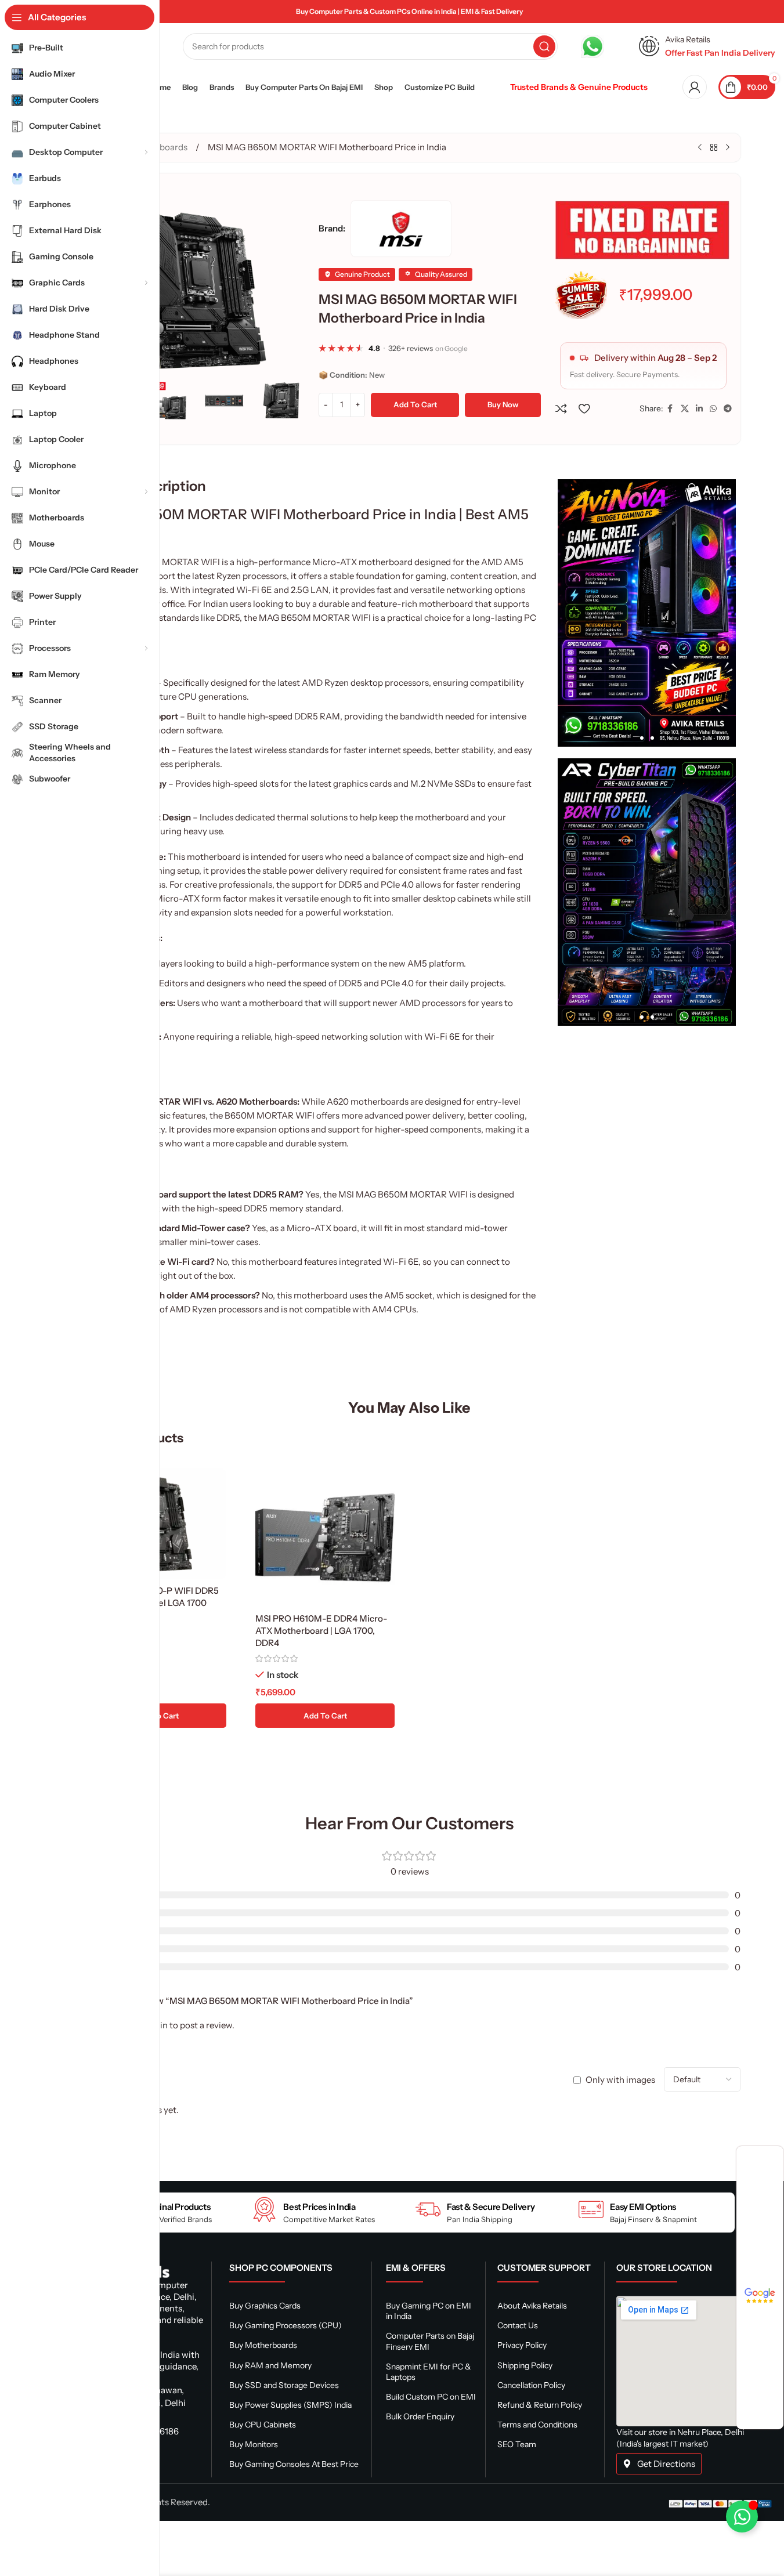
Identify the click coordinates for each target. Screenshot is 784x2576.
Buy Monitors (254, 2444)
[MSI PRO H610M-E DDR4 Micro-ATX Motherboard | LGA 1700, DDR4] (325, 1537)
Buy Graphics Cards (265, 2306)
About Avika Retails (532, 2306)
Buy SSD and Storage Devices (284, 2385)
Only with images (620, 2080)
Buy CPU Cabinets (263, 2425)
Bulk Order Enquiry (420, 2416)
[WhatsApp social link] (713, 409)
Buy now (503, 404)
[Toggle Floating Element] (742, 2517)
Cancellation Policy (531, 2385)
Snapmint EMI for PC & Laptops (429, 2372)
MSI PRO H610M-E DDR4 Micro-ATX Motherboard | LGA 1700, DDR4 (321, 1631)
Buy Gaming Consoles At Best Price (294, 2464)
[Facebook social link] (670, 409)
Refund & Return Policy (540, 2405)
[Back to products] (714, 148)
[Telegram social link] (728, 409)
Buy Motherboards (263, 2345)
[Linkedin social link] (699, 409)
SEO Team (517, 2444)
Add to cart (415, 404)
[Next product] (728, 148)
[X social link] (685, 409)
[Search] (544, 46)
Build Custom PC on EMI (431, 2397)
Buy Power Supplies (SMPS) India (290, 2405)
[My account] (695, 87)
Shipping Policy (525, 2365)
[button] (292, 400)
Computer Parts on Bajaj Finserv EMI (430, 2341)
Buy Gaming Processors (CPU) (286, 2325)
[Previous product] (700, 148)
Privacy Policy (522, 2345)
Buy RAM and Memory (270, 2365)
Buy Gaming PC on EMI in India (429, 2311)
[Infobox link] (604, 46)
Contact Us (518, 2325)
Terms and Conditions (537, 2425)
